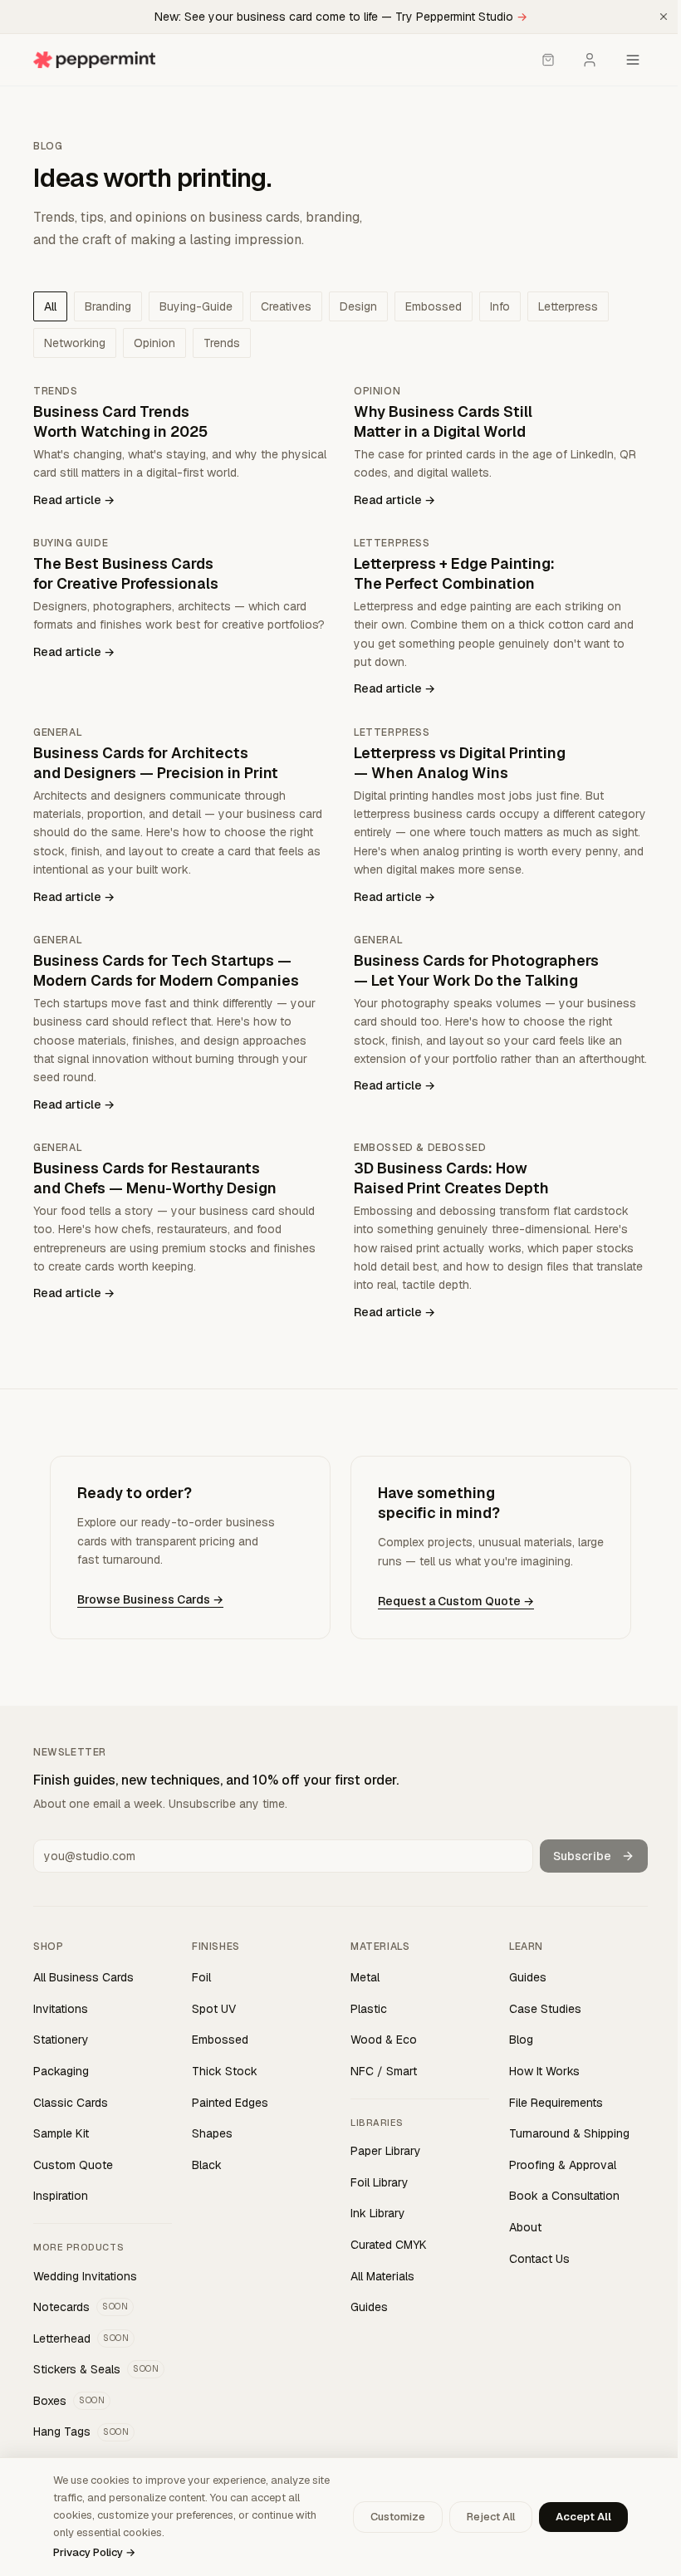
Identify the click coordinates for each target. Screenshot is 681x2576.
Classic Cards (71, 2103)
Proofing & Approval (563, 2165)
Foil (201, 1977)
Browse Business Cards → (150, 1599)
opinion (154, 343)
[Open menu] (633, 60)
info (500, 306)
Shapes (212, 2133)
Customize (398, 2517)
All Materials (382, 2276)
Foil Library (380, 2182)
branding (108, 306)
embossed (434, 306)
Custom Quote (73, 2165)
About (525, 2227)
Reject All (491, 2517)
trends (222, 343)
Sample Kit (61, 2133)
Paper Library (386, 2151)
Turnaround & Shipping (569, 2133)
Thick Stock (225, 2071)
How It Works (544, 2071)
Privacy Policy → (94, 2552)
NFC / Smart (384, 2071)
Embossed (220, 2040)
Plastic (369, 2009)
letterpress (568, 306)
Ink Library (378, 2213)
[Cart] (548, 60)
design (358, 306)
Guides (369, 2307)
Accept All (583, 2517)
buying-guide (196, 306)
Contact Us (539, 2259)
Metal (365, 1977)
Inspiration (61, 2196)
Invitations (61, 2009)
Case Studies (545, 2009)
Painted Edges (230, 2103)
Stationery (61, 2040)
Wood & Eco (384, 2040)
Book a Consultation (564, 2196)
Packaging (61, 2071)
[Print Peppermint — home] (94, 60)
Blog (521, 2040)
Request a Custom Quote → (456, 1601)
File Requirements (556, 2103)
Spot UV (214, 2009)
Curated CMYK (389, 2245)
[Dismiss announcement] (664, 17)
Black (207, 2165)
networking (75, 343)
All (50, 306)
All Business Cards (83, 1977)
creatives (286, 306)
